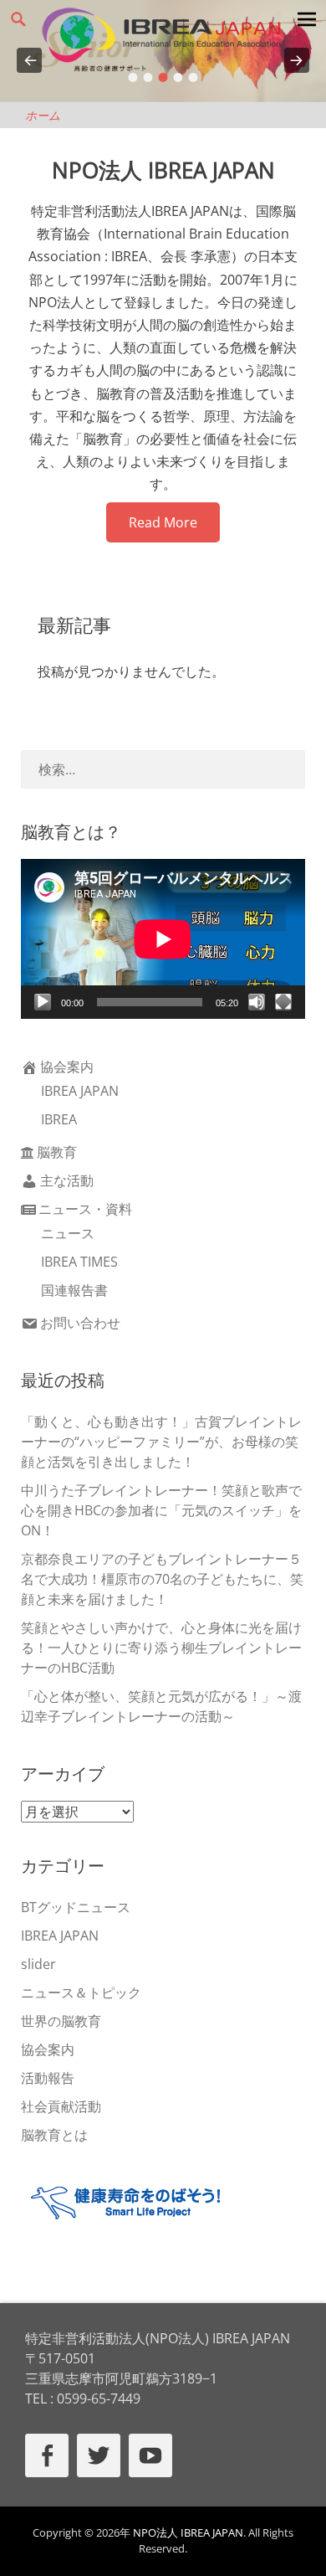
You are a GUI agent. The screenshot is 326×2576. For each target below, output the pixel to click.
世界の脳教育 (61, 2021)
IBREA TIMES (79, 1262)
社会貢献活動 (61, 2106)
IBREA (59, 1119)
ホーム (43, 115)
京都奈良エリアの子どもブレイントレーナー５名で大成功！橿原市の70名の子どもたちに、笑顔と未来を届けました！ (162, 1579)
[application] (163, 939)
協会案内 (67, 1067)
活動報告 (48, 2078)
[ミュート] (257, 1002)
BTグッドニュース (76, 1907)
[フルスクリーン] (283, 1002)
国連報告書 (74, 1290)
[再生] (43, 1002)
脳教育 (57, 1152)
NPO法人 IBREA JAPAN (188, 2532)
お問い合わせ (80, 1323)
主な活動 (67, 1180)
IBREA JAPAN (80, 1091)
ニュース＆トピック (81, 1992)
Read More (163, 522)
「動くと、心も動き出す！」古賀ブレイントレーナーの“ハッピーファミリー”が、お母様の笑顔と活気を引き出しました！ (161, 1442)
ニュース (68, 1233)
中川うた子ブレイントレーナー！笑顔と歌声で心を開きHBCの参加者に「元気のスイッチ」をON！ (161, 1510)
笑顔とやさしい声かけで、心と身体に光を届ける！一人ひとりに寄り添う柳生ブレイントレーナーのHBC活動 (161, 1648)
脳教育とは (54, 2135)
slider (38, 1964)
